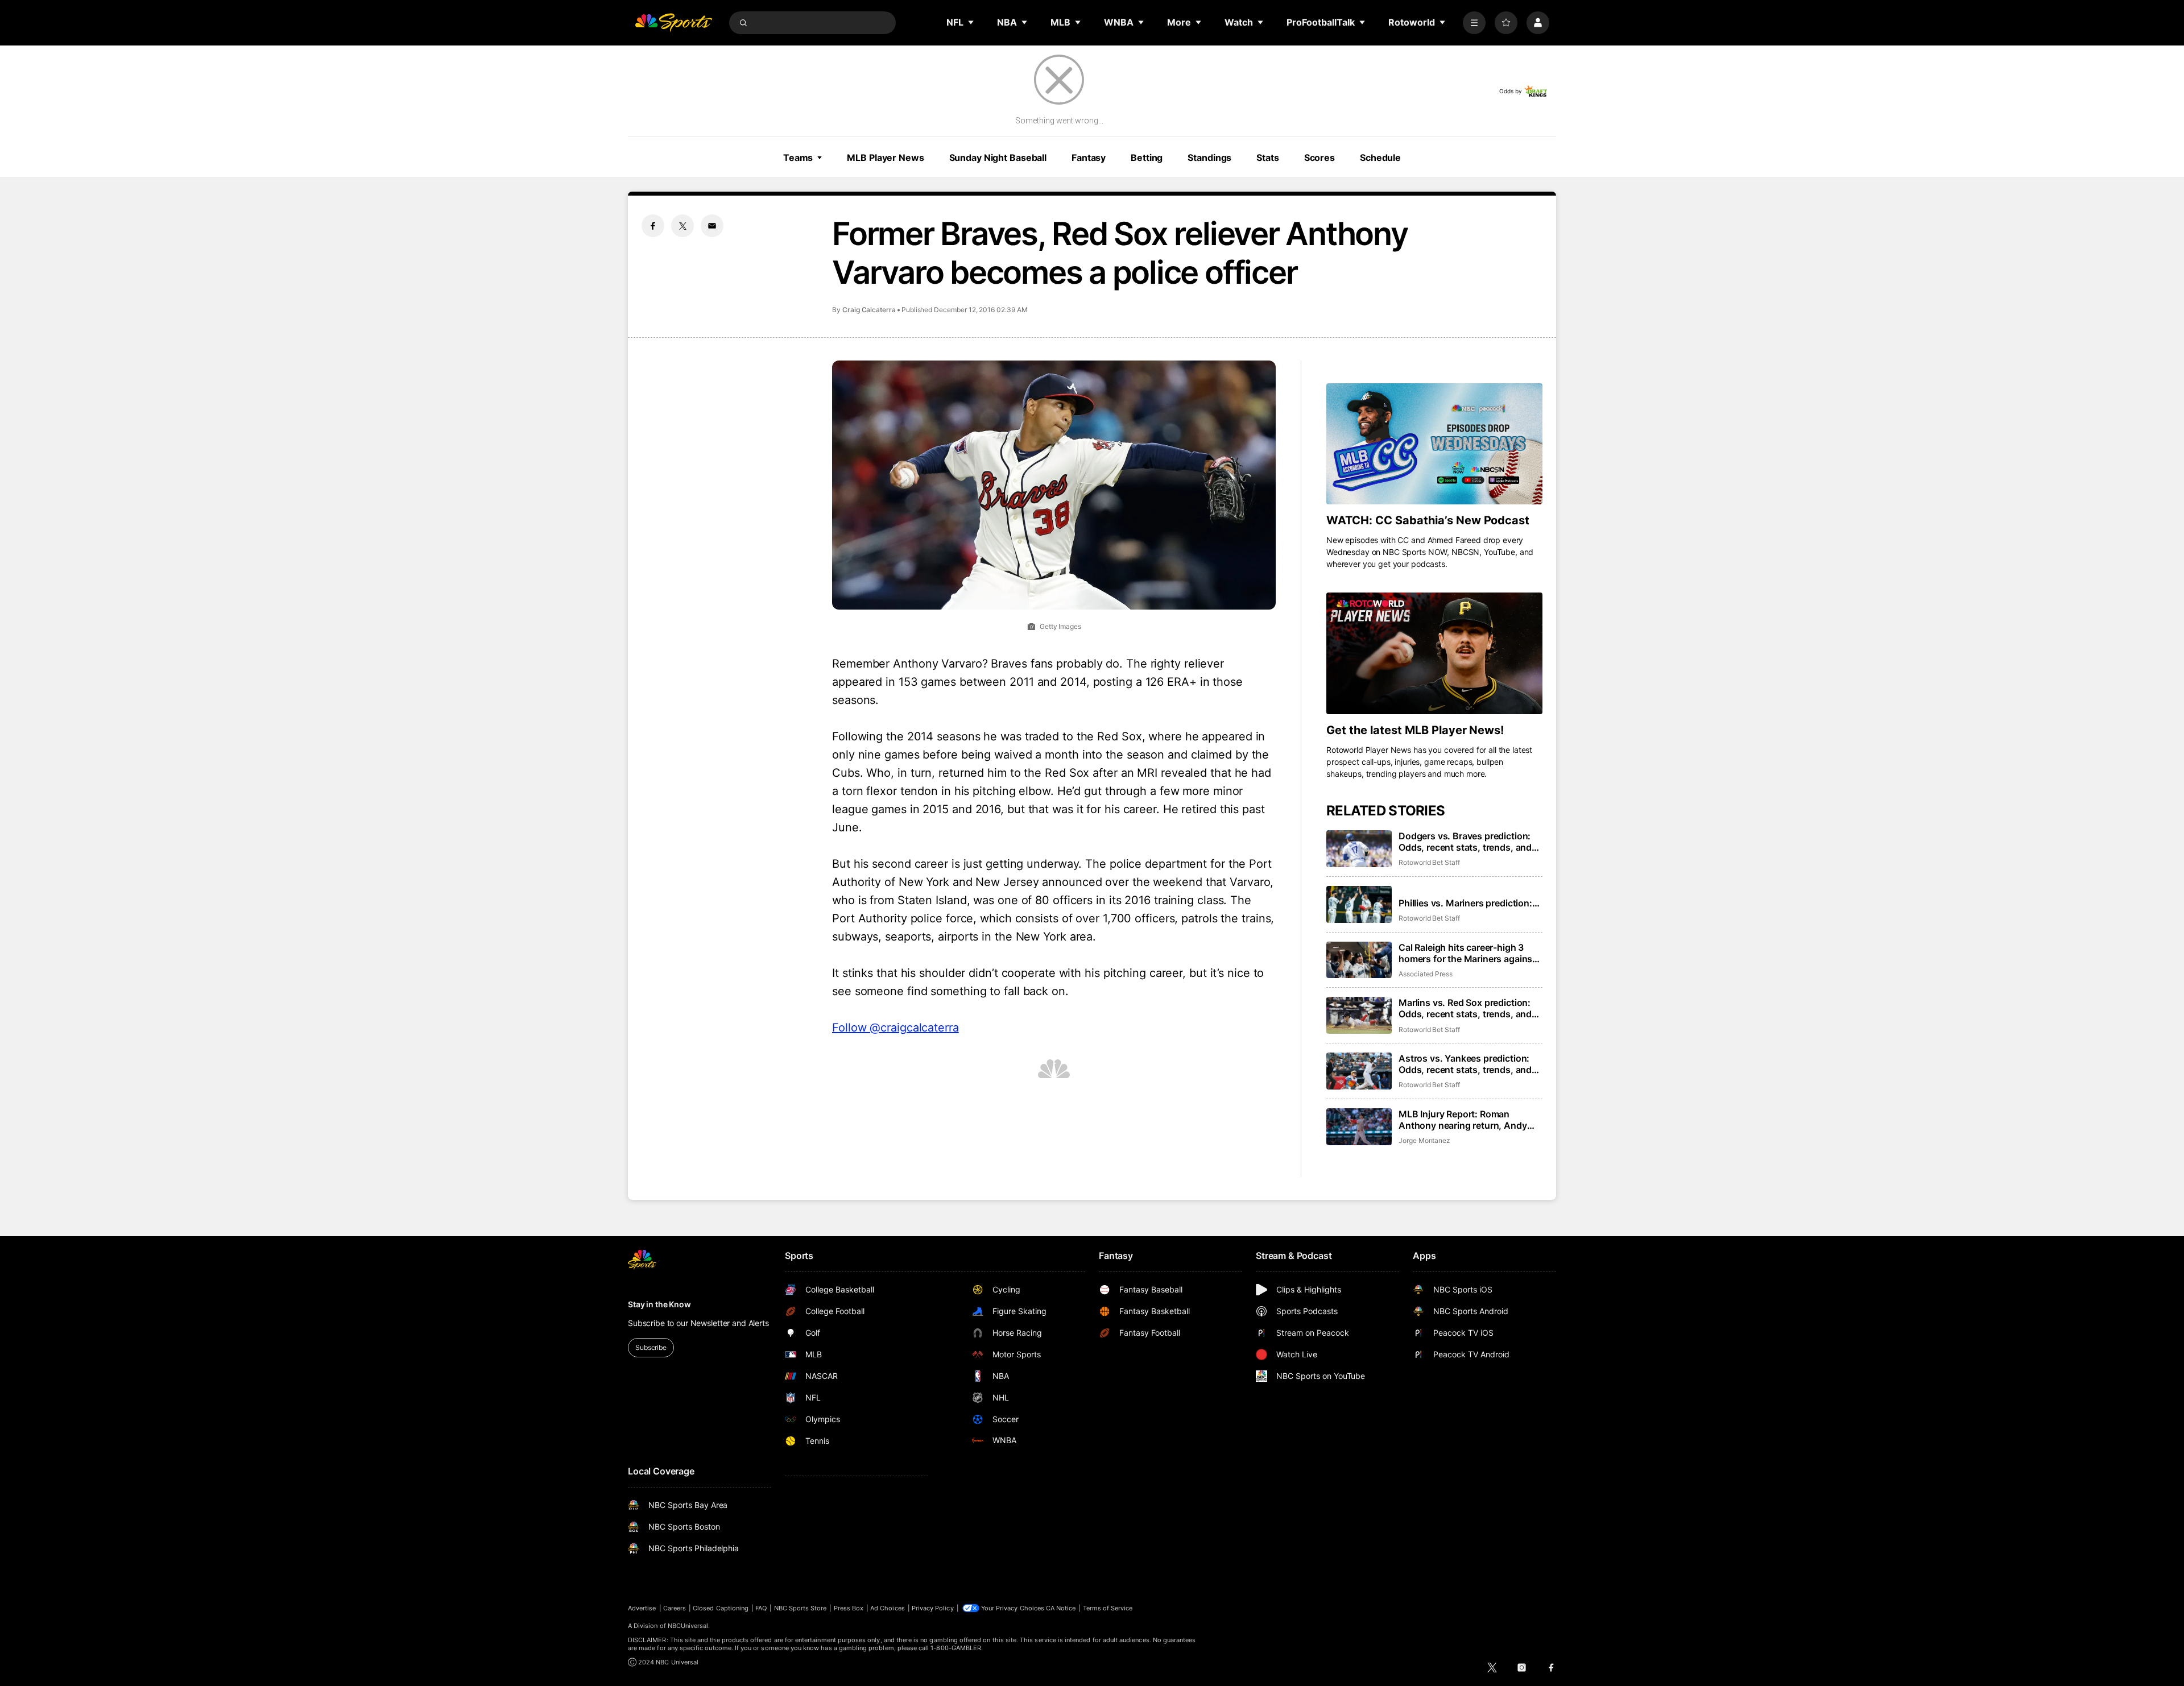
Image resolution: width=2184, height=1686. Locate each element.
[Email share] (712, 226)
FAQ (761, 1608)
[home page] (673, 23)
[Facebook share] (653, 226)
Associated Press (1426, 974)
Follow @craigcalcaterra (895, 1028)
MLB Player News (885, 158)
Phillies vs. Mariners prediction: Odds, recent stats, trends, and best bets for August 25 (1465, 903)
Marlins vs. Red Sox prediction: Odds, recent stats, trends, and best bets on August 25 (1465, 1008)
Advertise (642, 1608)
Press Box (849, 1608)
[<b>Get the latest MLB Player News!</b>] (1434, 653)
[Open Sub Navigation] (971, 22)
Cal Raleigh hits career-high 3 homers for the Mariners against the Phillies (1467, 953)
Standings (1209, 158)
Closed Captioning (721, 1608)
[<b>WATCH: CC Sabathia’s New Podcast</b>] (1434, 444)
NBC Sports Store (801, 1608)
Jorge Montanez (1424, 1140)
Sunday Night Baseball (998, 158)
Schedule (1380, 158)
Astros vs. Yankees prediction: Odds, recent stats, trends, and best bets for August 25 (1465, 1064)
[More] (1474, 23)
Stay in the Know (659, 1304)
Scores (1319, 158)
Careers (675, 1608)
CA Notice (1061, 1608)
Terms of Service (1108, 1608)
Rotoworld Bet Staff (1429, 862)
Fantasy (1089, 158)
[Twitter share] (682, 226)
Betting (1147, 158)
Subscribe (651, 1347)
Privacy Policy (933, 1608)
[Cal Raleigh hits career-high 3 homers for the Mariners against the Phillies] (1359, 960)
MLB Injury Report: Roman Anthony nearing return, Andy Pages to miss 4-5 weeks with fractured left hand (1463, 1120)
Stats (1267, 158)
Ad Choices (888, 1608)
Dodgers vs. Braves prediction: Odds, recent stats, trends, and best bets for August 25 (1465, 842)
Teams (798, 158)
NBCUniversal (688, 1626)
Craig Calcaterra (869, 310)
